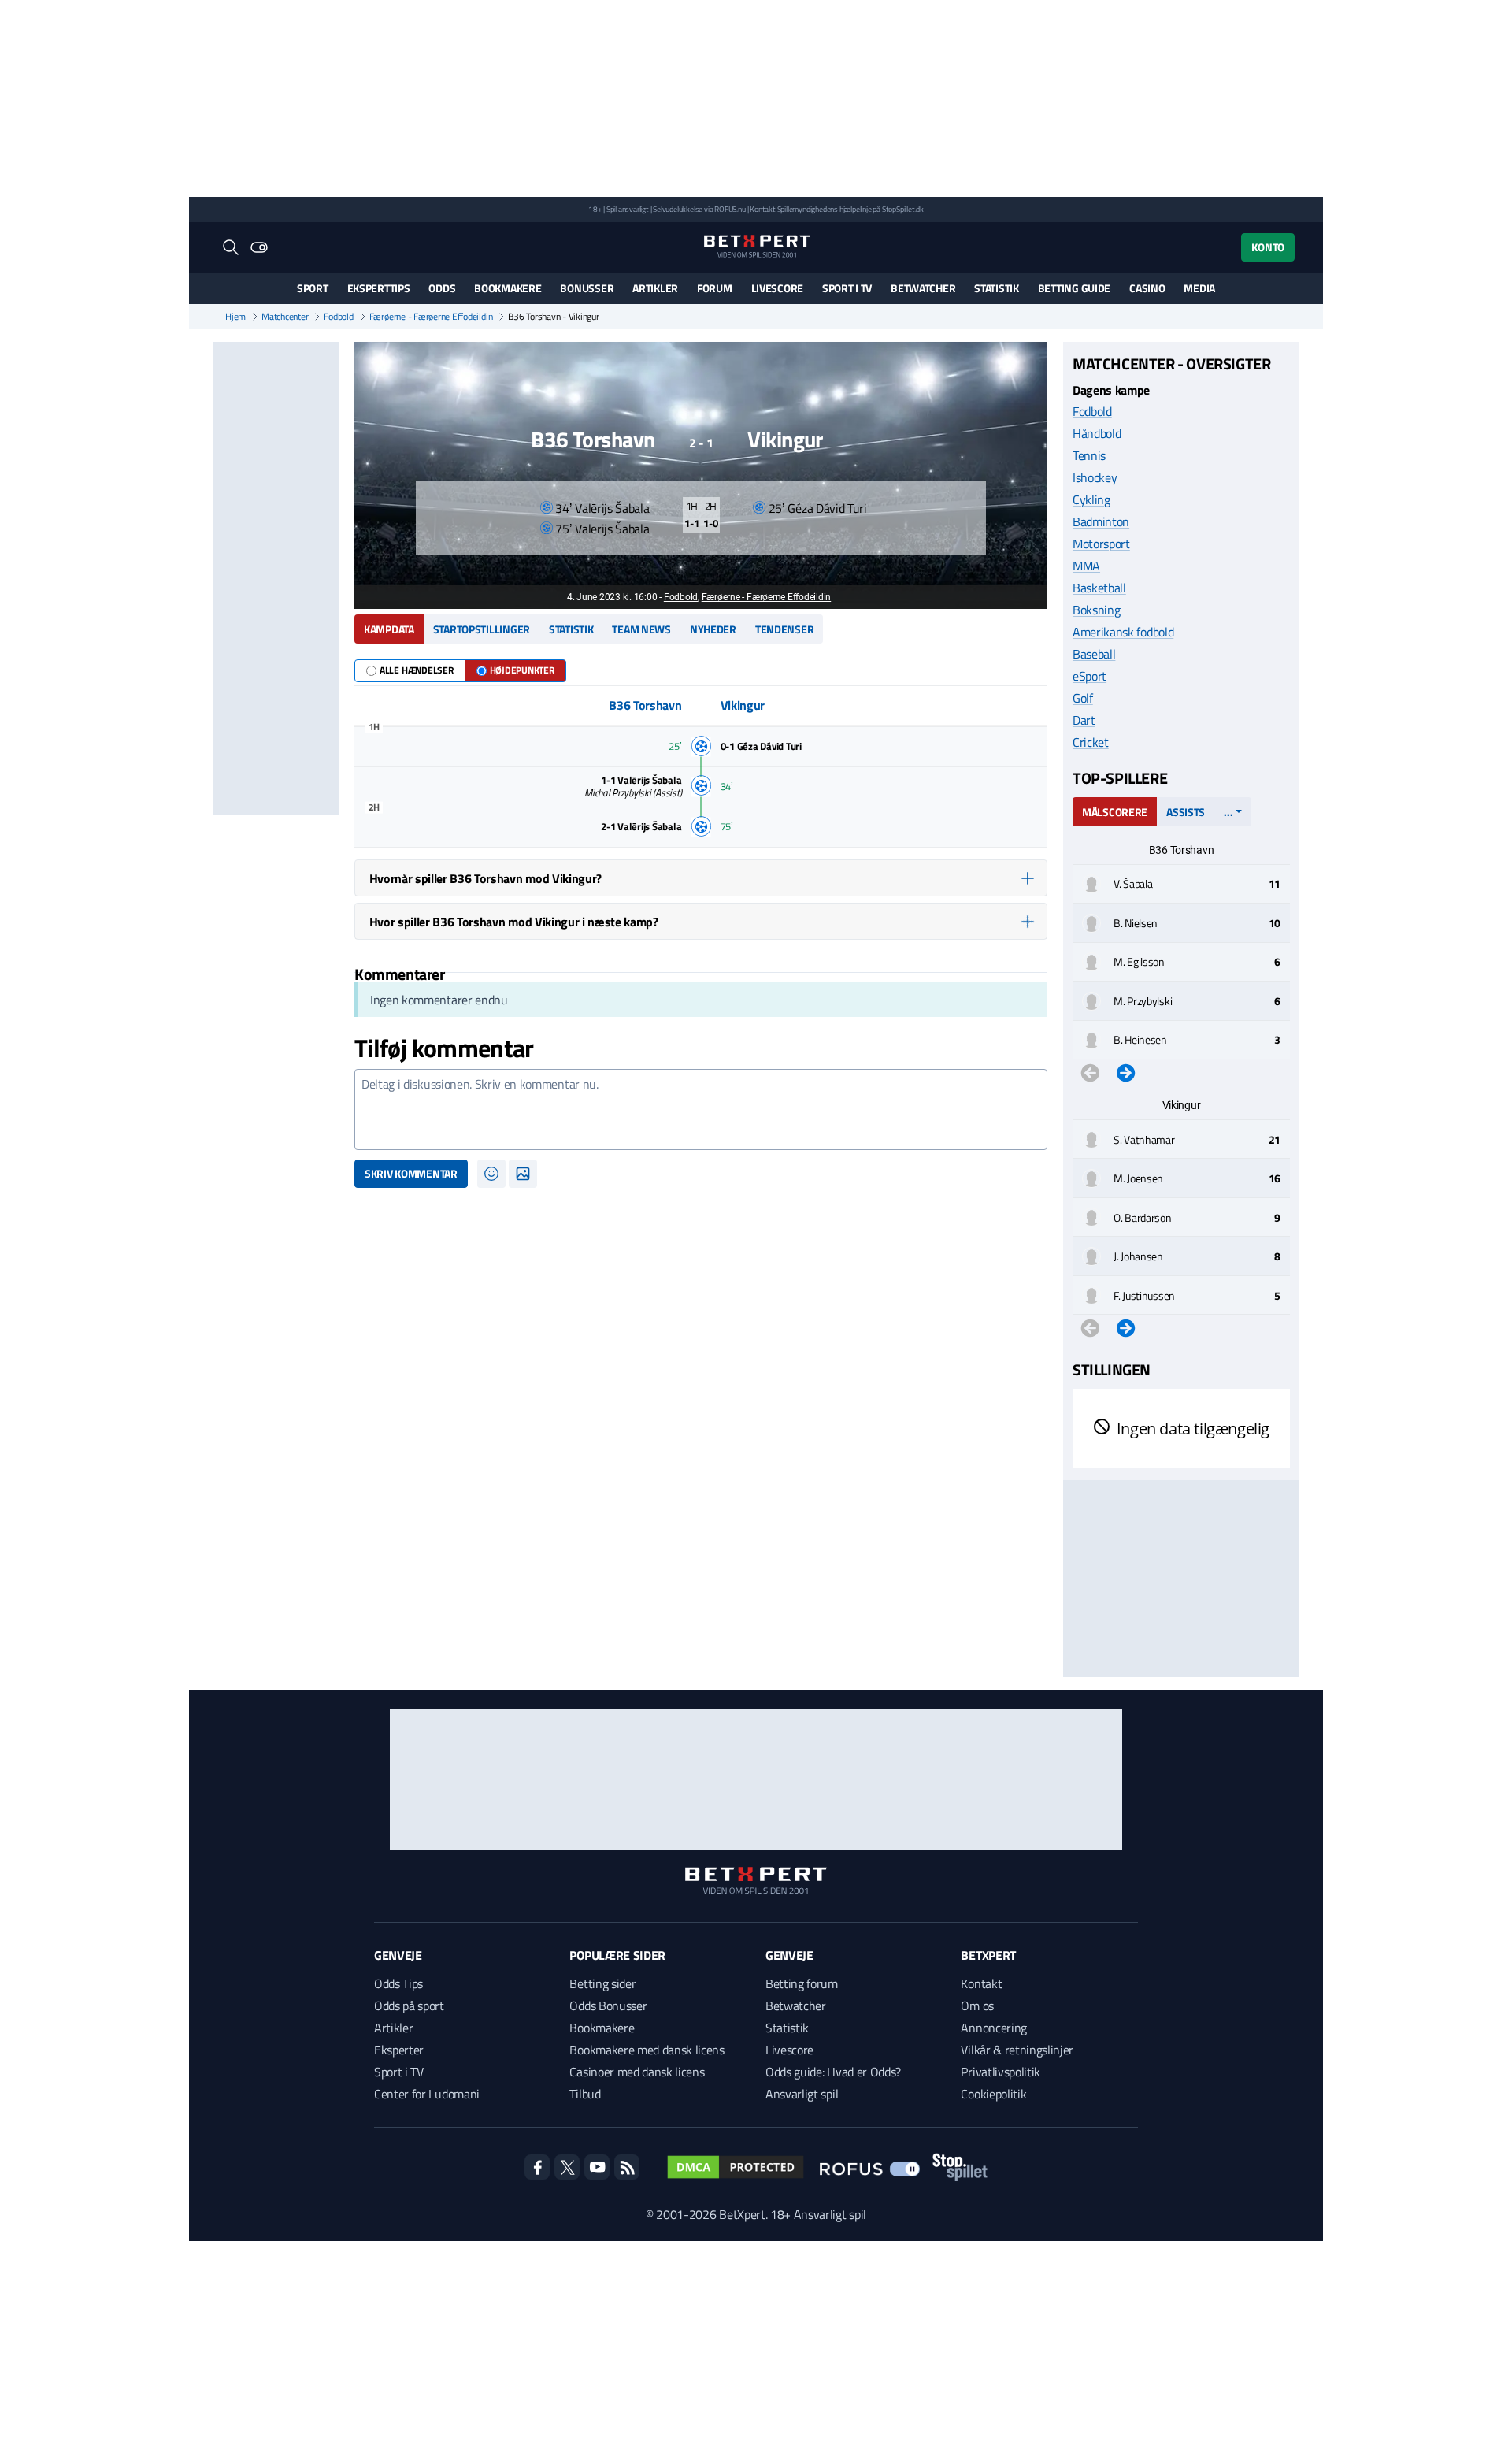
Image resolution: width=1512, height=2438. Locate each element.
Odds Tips (398, 1983)
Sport (313, 288)
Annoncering (993, 2028)
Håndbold (1097, 433)
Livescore (777, 288)
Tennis (1089, 455)
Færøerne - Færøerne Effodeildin (431, 317)
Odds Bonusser (608, 2006)
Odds (442, 288)
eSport (1090, 676)
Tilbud (585, 2094)
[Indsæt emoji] (491, 1174)
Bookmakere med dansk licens (647, 2050)
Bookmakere (508, 288)
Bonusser (587, 288)
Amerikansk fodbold (1123, 632)
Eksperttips (379, 288)
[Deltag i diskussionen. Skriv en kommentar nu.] (701, 1110)
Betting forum (802, 1983)
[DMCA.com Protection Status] (736, 2167)
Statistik (996, 288)
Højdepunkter (522, 670)
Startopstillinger (482, 629)
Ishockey (1095, 477)
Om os (977, 2006)
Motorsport (1101, 544)
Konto (1268, 247)
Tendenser (784, 629)
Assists (1186, 812)
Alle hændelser (417, 670)
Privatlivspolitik (1001, 2072)
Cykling (1091, 499)
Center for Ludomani (427, 2094)
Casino (1147, 288)
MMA (1086, 566)
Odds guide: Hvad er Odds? (833, 2072)
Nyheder (713, 629)
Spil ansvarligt (628, 209)
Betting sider (602, 1983)
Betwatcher (923, 288)
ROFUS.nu (730, 209)
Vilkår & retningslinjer (1017, 2050)
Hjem (235, 317)
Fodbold (338, 317)
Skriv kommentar (411, 1173)
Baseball (1094, 654)
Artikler (655, 288)
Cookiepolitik (993, 2094)
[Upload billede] (523, 1174)
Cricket (1091, 742)
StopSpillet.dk (903, 209)
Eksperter (399, 2050)
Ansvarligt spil (802, 2094)
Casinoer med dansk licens (637, 2072)
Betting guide (1074, 288)
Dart (1084, 720)
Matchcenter (285, 317)
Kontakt (981, 1983)
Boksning (1096, 610)
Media (1199, 288)
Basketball (1099, 588)
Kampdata (389, 629)
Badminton (1101, 521)
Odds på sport (409, 2006)
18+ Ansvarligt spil (818, 2214)
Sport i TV (847, 288)
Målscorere (1115, 812)
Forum (715, 288)
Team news (641, 629)
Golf (1083, 698)
